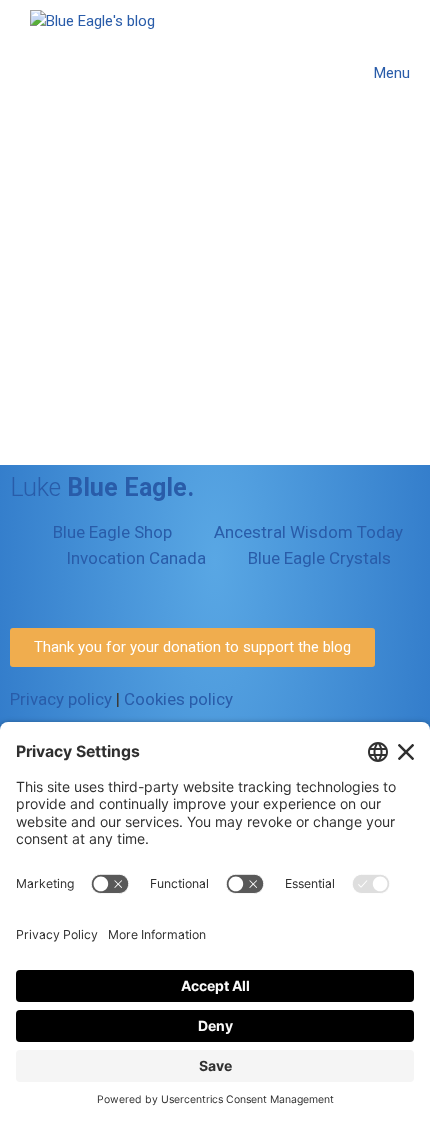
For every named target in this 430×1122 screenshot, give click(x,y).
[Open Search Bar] (307, 73)
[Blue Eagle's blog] (92, 72)
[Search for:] (145, 381)
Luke (102, 487)
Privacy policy (61, 699)
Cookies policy (178, 699)
